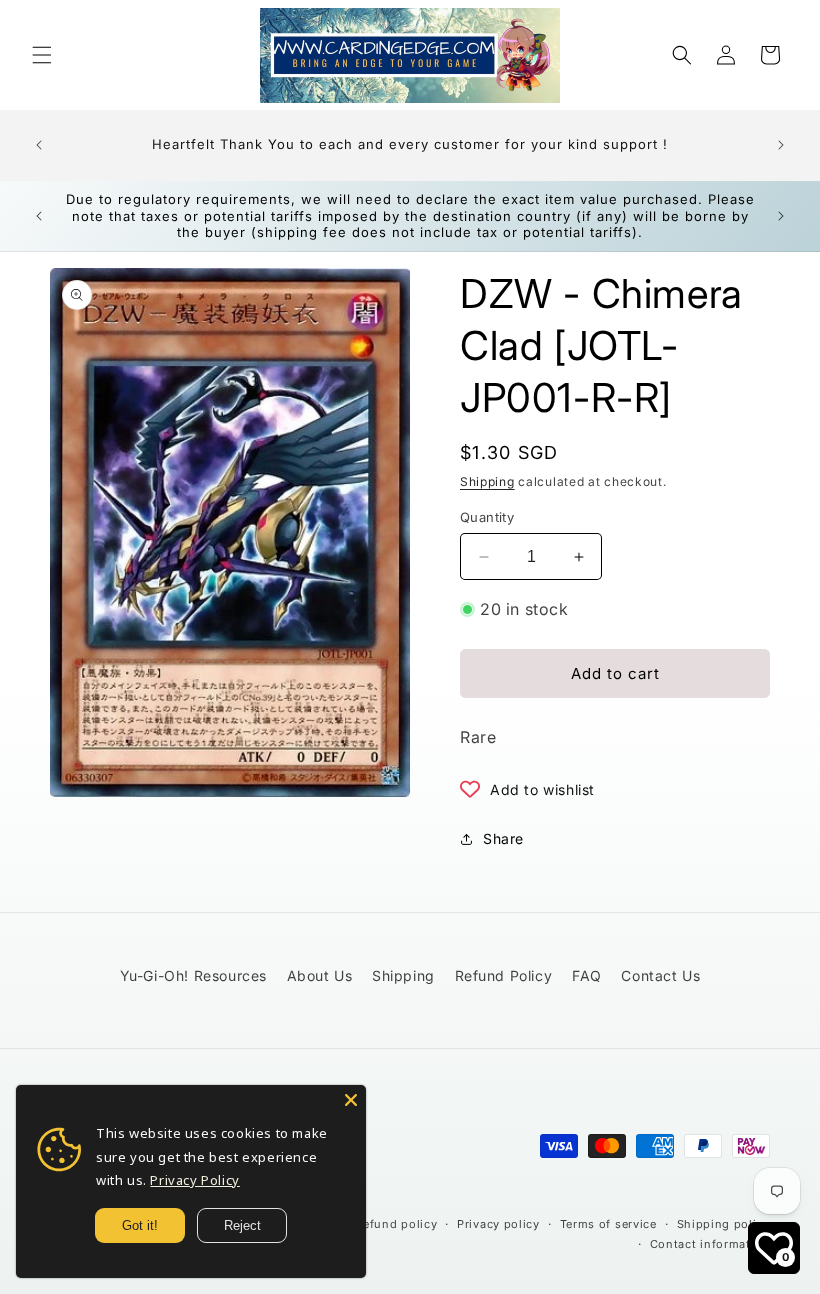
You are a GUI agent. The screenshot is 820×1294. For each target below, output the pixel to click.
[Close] (351, 1100)
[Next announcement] (781, 145)
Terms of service (608, 1224)
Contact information (710, 1244)
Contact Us (660, 975)
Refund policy (396, 1224)
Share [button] (503, 838)
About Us (320, 975)
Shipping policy (724, 1224)
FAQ (587, 975)
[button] (42, 55)
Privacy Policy (194, 1180)
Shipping (487, 481)
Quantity (487, 517)
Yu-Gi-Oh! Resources (193, 975)
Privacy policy (498, 1224)
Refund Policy (504, 975)
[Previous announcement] (39, 145)
